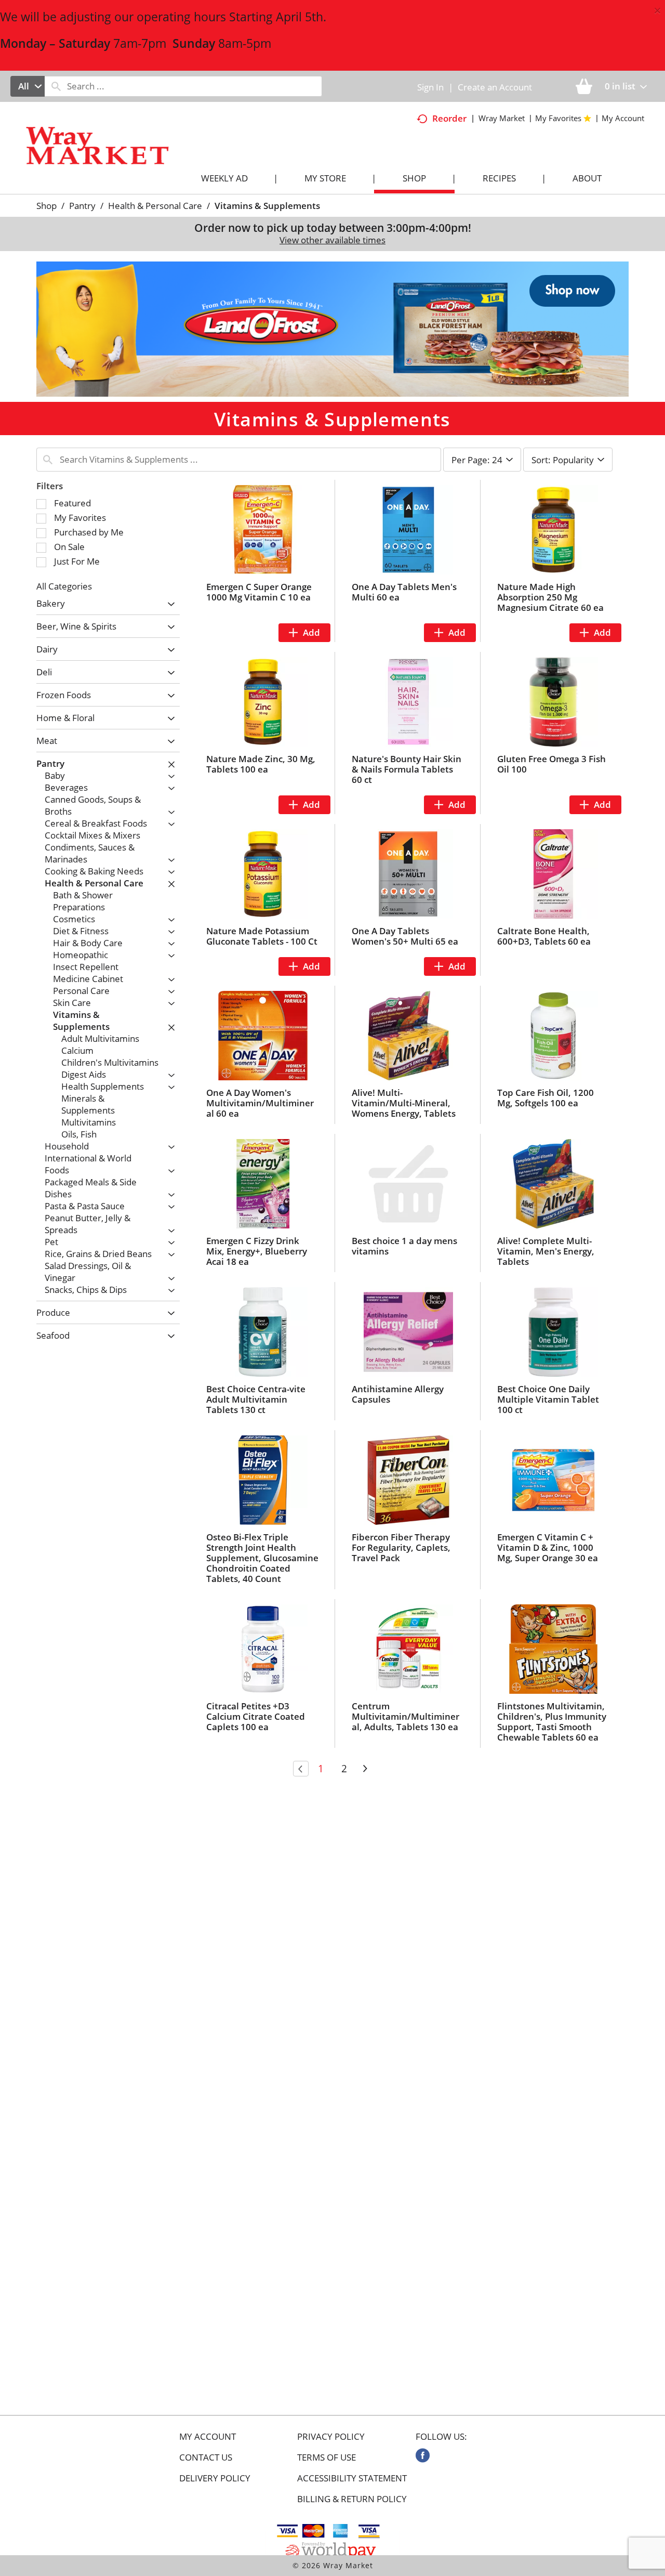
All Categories (64, 586)
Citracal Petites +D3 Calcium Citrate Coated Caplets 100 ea (256, 1716)
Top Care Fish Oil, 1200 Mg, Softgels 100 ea (546, 1098)
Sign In (430, 87)
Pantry (82, 206)
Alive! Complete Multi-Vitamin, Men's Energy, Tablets (546, 1251)
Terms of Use (327, 2457)
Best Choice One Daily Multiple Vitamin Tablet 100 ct (548, 1399)
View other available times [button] (332, 240)
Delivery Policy (215, 2478)
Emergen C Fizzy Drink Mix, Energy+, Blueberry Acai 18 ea (257, 1251)
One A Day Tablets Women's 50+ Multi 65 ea (405, 936)
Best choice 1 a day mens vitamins (404, 1246)
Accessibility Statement (352, 2478)
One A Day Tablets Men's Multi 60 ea (404, 592)
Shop (46, 206)
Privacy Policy (331, 2437)
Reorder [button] (449, 118)
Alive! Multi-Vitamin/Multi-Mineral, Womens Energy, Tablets (404, 1103)
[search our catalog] (56, 86)
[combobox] (28, 86)
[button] (332, 328)
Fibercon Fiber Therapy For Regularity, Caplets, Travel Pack (401, 1547)
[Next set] (365, 1769)
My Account (208, 2437)
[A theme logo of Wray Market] (108, 155)
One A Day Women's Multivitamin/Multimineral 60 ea (260, 1103)
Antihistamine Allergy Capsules (398, 1394)
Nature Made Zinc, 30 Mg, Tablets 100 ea (261, 764)
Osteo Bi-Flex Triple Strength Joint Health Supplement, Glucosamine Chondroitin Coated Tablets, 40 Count (262, 1558)
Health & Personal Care (155, 206)
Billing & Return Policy (352, 2499)
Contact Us (206, 2457)
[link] (423, 2455)
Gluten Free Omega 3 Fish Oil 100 (551, 764)
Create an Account (495, 87)
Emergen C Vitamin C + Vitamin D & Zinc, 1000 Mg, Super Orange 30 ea (548, 1547)
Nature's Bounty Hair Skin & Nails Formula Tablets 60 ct (407, 769)
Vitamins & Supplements (267, 206)
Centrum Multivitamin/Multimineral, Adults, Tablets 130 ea (405, 1716)
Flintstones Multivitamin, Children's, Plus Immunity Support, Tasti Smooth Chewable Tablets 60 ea (552, 1722)
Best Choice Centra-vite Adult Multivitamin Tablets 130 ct (256, 1399)
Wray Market (502, 118)
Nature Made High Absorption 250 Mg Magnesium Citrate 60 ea (550, 597)
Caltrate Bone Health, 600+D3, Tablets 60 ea (544, 936)
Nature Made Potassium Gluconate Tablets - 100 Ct (262, 936)
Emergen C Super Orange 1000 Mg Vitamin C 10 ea (259, 592)
